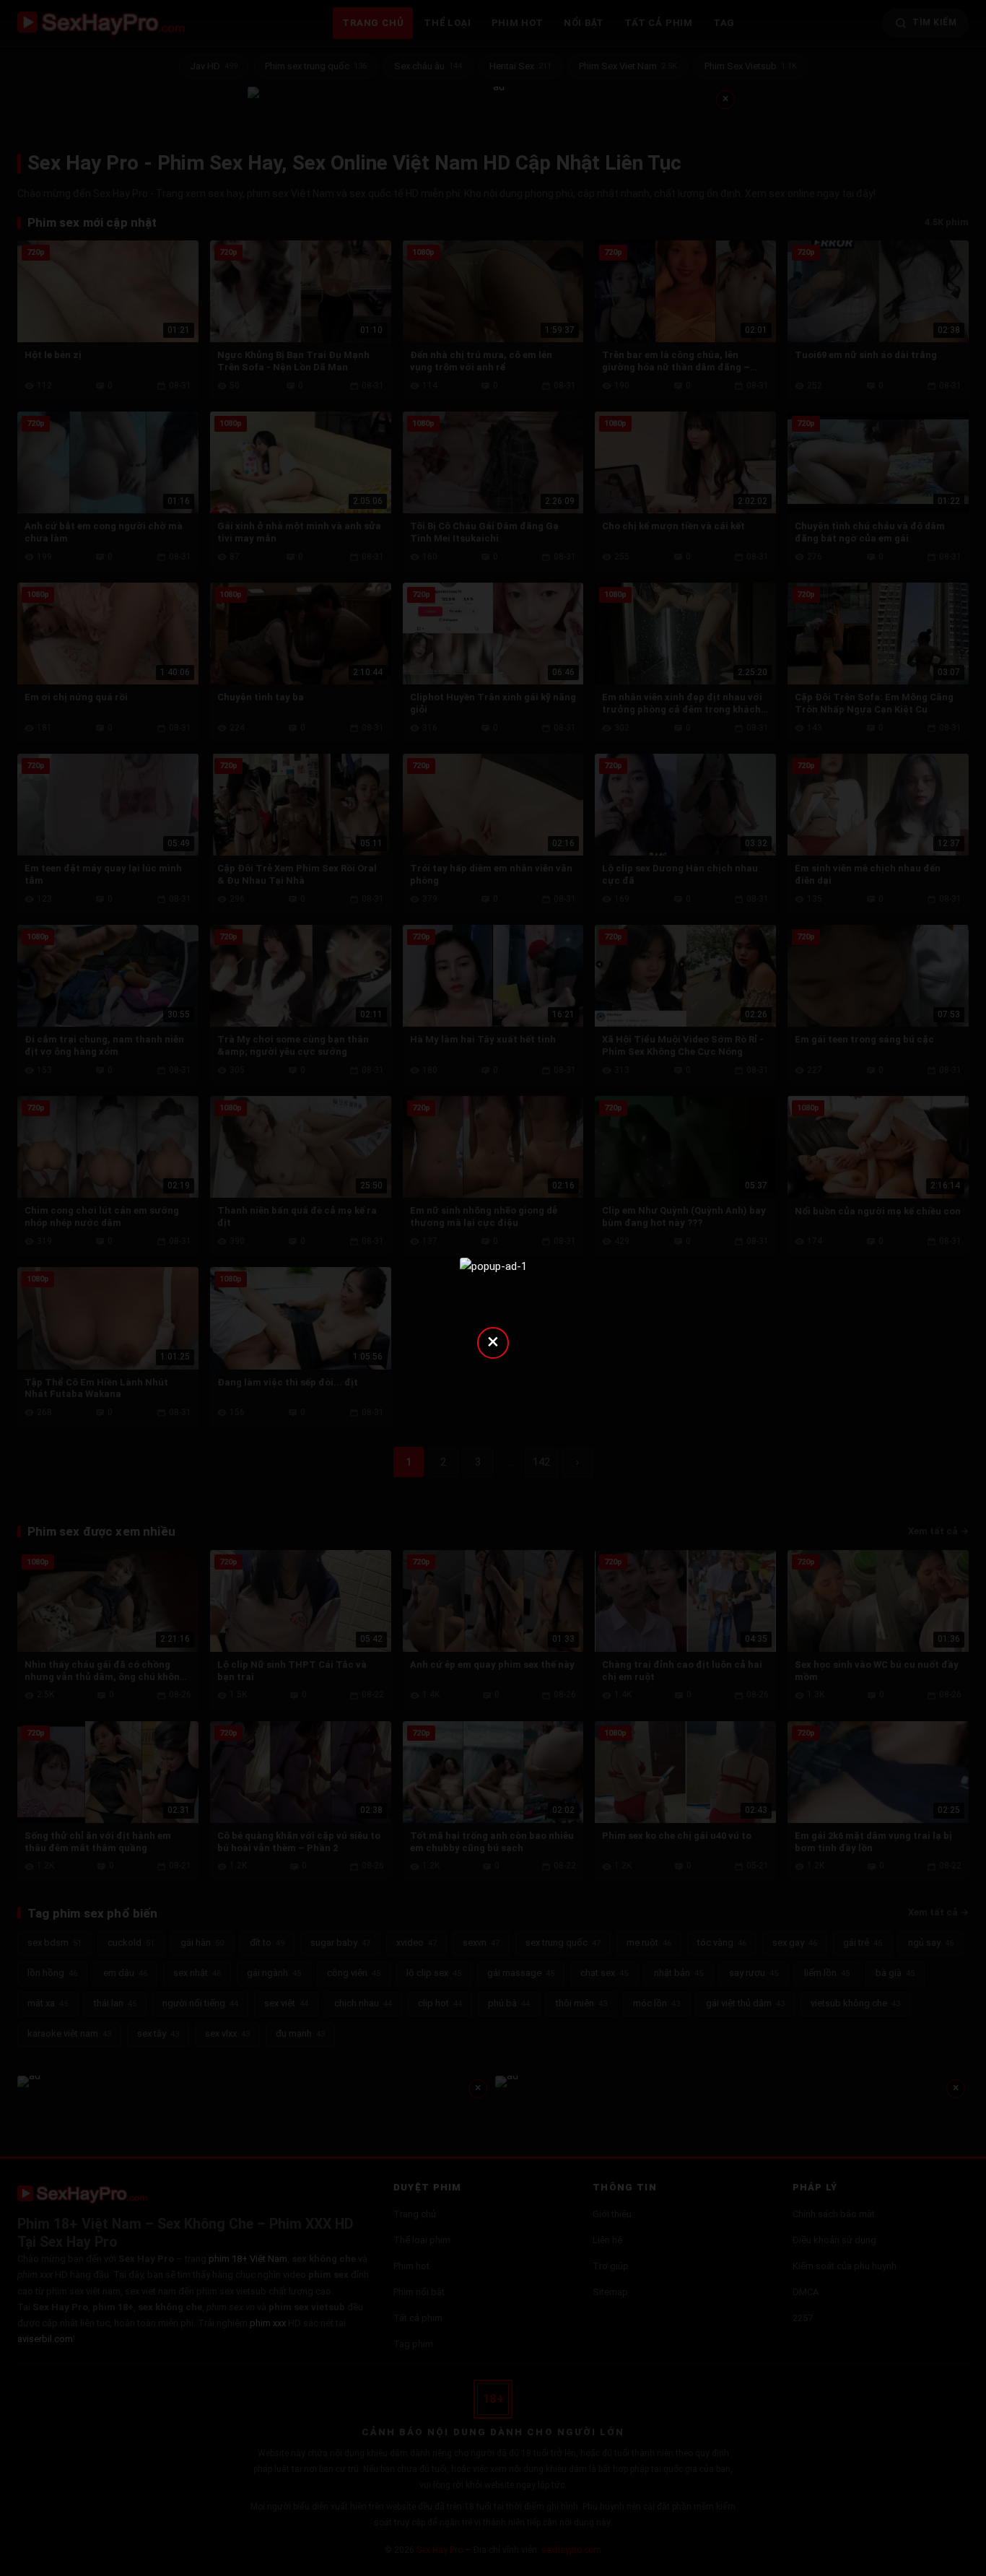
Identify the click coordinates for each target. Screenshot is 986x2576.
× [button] (493, 1341)
